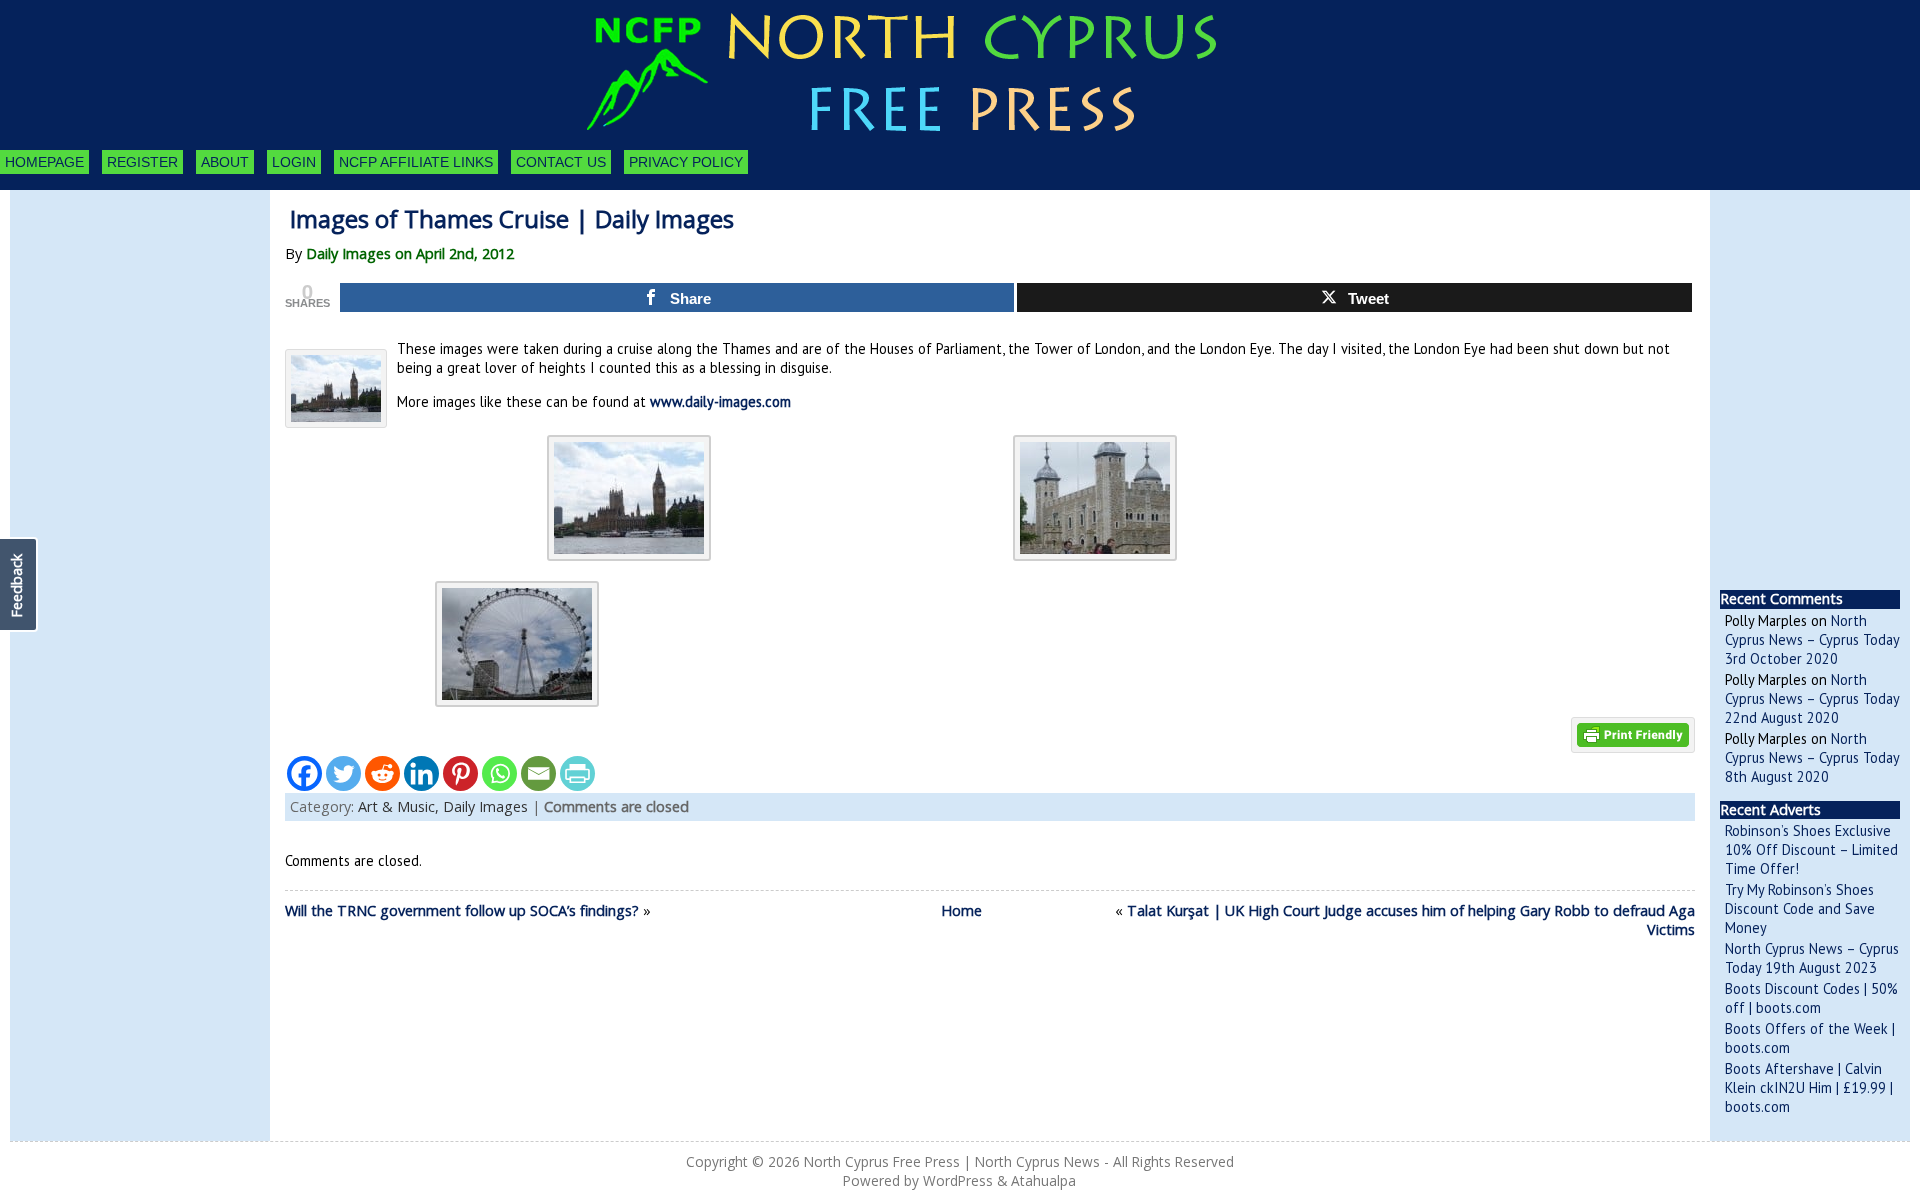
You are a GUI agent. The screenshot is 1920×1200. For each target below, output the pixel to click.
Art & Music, (400, 806)
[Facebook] (304, 773)
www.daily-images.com (718, 401)
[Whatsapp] (499, 773)
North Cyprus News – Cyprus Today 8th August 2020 (1812, 757)
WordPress (958, 1180)
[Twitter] (343, 773)
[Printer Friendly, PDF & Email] (1633, 733)
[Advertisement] (120, 300)
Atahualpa (1043, 1180)
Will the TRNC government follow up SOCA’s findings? (462, 910)
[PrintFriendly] (577, 773)
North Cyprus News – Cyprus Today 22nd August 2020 (1812, 698)
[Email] (538, 773)
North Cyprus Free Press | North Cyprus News (952, 1161)
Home (961, 910)
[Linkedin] (421, 773)
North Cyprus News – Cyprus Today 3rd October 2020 (1812, 639)
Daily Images (485, 806)
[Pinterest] (460, 773)
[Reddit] (382, 773)
